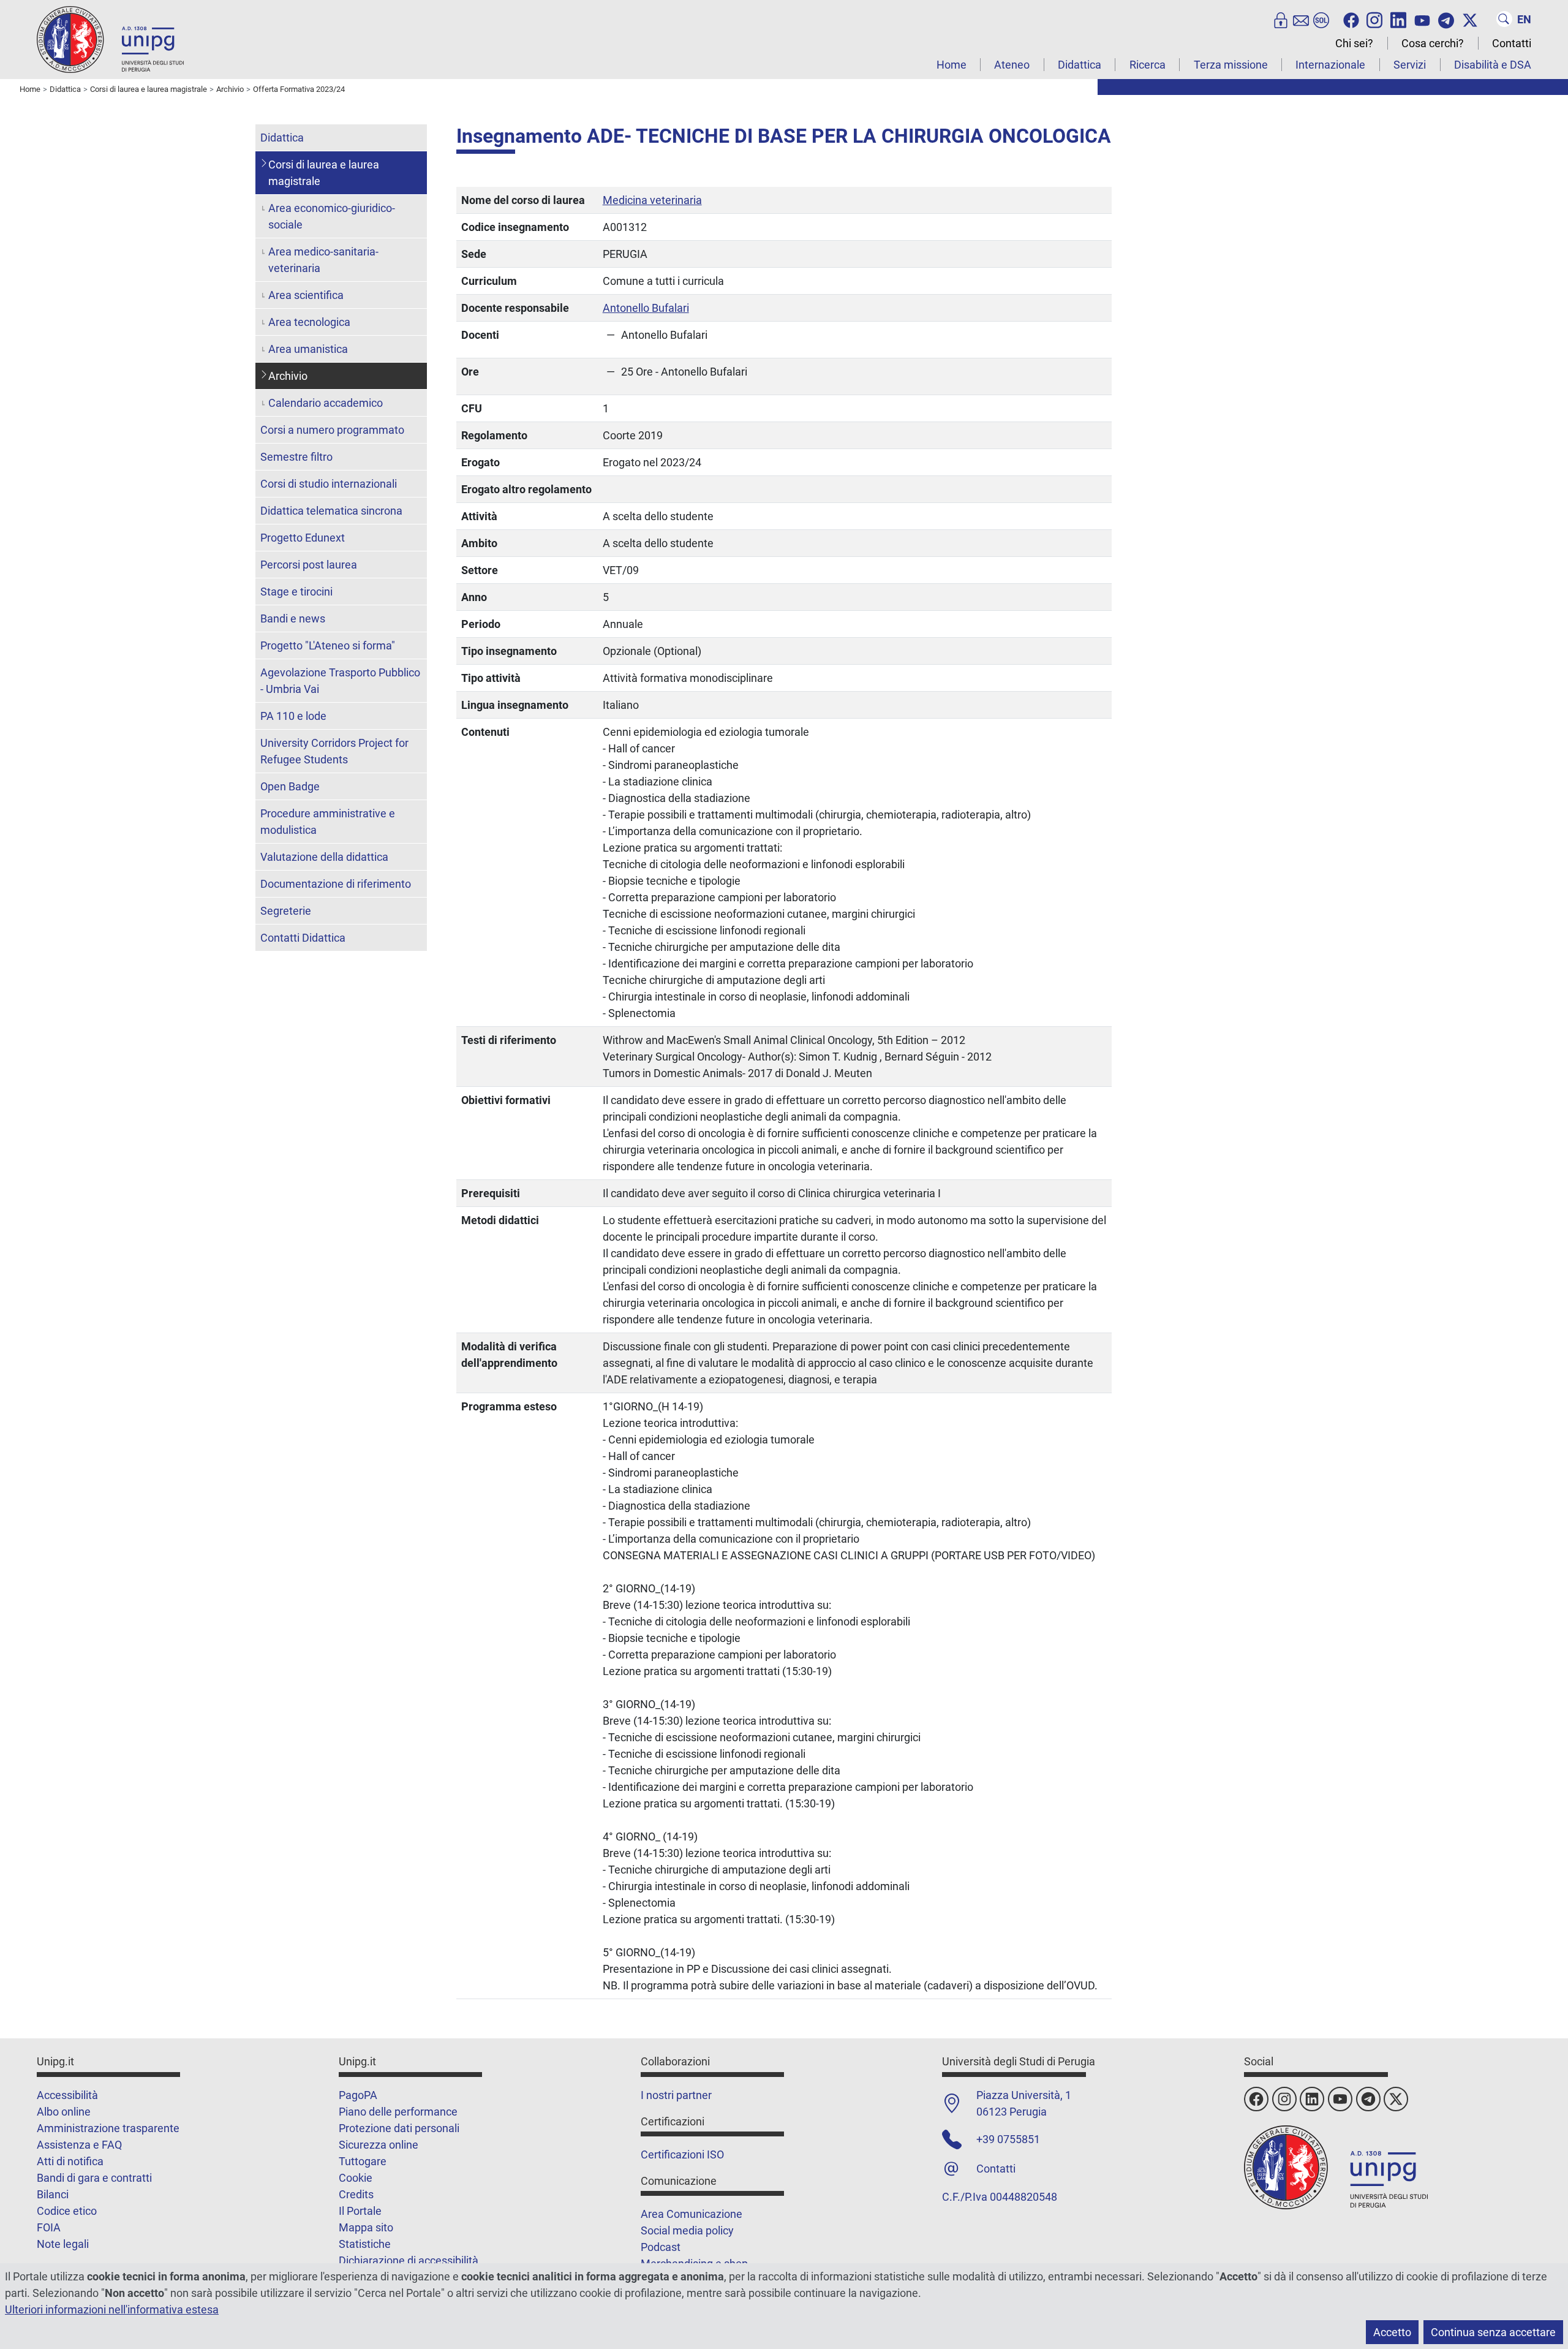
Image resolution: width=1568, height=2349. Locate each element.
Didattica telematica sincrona (331, 511)
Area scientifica (306, 295)
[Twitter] (1470, 19)
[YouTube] (1422, 19)
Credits (356, 2194)
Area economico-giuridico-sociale (332, 216)
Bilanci (53, 2194)
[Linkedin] (1398, 19)
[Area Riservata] (1281, 19)
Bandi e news (293, 618)
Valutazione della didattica (324, 857)
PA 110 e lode (293, 716)
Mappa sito (366, 2227)
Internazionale (1330, 65)
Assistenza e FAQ (79, 2145)
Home (952, 65)
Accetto (1392, 2332)
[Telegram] (1446, 19)
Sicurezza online (379, 2145)
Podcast (661, 2247)
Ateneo (1012, 65)
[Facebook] (1351, 19)
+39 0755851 (1008, 2139)
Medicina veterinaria (652, 200)
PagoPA (358, 2095)
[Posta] (1301, 19)
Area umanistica (308, 349)
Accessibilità (67, 2095)
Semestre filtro (296, 457)
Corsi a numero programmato (332, 430)
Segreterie (286, 911)
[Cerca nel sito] (1504, 19)
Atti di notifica (70, 2161)
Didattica (1080, 65)
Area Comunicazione (692, 2214)
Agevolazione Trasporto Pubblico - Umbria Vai (340, 681)
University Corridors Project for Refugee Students (334, 751)
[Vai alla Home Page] (110, 39)
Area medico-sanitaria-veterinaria (323, 260)
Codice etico (67, 2211)
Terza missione (1231, 65)
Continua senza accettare (1493, 2332)
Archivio (288, 376)
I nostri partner (676, 2095)
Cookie (356, 2178)
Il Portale (360, 2211)
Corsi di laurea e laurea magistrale (324, 173)
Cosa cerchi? (1433, 43)
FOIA (49, 2227)
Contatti (1512, 43)
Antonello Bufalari (646, 308)
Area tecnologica (309, 322)
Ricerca (1148, 65)
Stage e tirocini (296, 592)
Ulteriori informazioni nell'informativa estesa (112, 2309)
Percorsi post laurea (309, 565)
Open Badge (290, 786)
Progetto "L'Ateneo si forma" (328, 645)
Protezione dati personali (399, 2128)
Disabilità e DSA (1493, 65)
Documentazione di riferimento (336, 884)
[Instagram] (1374, 19)
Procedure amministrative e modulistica (328, 822)
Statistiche (365, 2244)
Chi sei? (1354, 43)
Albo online (64, 2112)
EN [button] (1524, 19)
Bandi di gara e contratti (94, 2178)
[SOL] (1321, 19)
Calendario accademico (326, 403)
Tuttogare (363, 2161)
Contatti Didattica (303, 938)
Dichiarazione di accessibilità (409, 2260)
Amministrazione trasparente (108, 2128)
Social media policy (687, 2230)
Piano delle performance (398, 2112)
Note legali (63, 2244)
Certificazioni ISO (682, 2154)
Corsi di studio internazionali (329, 484)
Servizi (1410, 65)
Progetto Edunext (303, 538)
